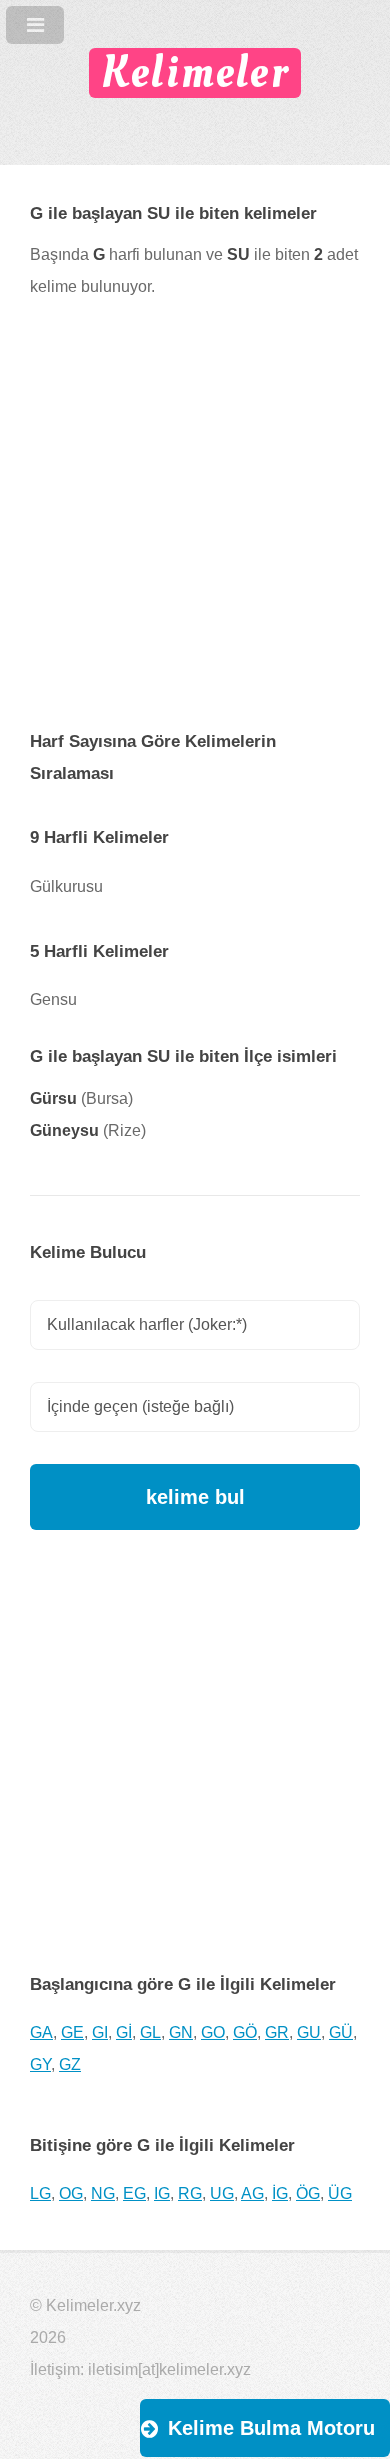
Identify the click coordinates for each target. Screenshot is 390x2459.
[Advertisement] (195, 530)
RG (190, 2193)
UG (222, 2193)
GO (213, 2032)
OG (71, 2193)
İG (280, 2193)
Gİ (124, 2032)
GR (277, 2032)
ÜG (340, 2193)
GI (100, 2032)
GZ (70, 2064)
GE (72, 2032)
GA (41, 2032)
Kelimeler (195, 72)
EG (134, 2193)
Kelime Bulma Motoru (271, 2428)
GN (181, 2032)
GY (40, 2064)
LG (40, 2193)
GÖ (245, 2032)
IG (162, 2193)
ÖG (308, 2193)
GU (309, 2032)
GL (150, 2032)
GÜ (341, 2032)
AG (252, 2193)
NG (103, 2193)
